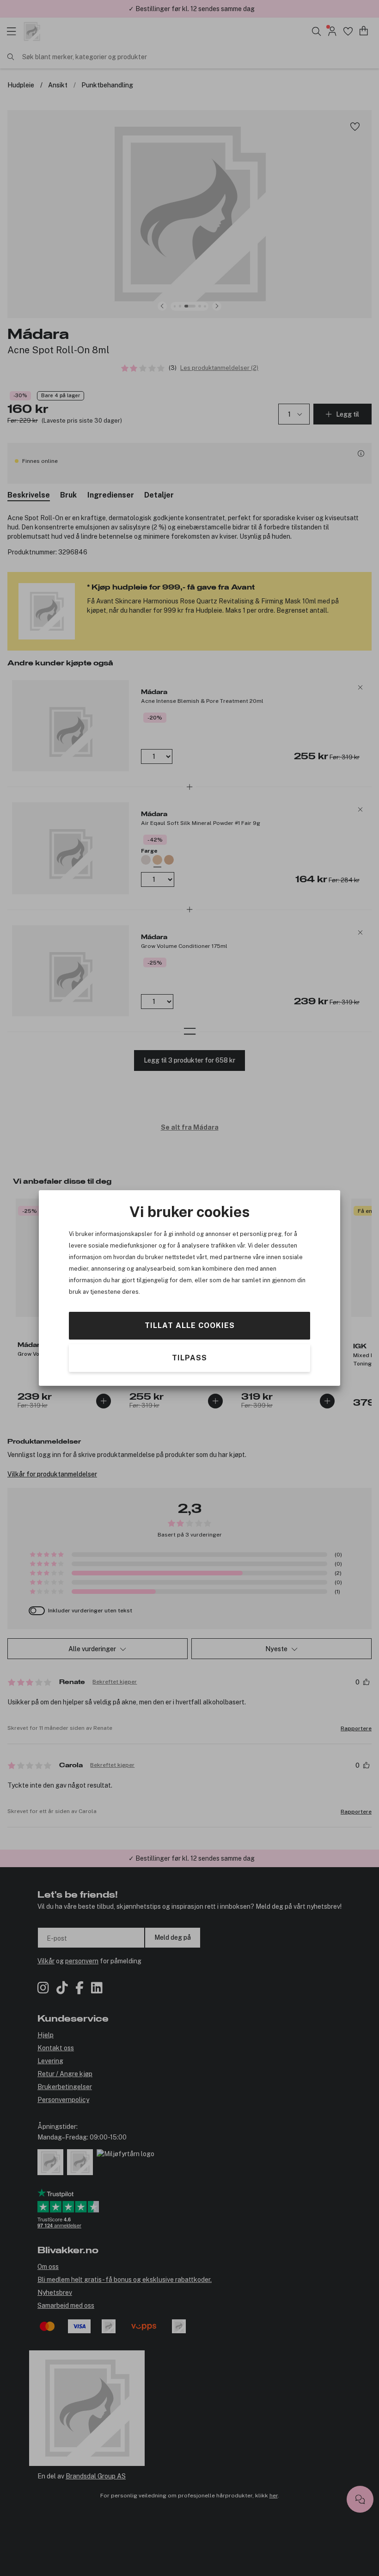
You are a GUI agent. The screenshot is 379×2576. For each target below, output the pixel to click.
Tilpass (189, 1358)
